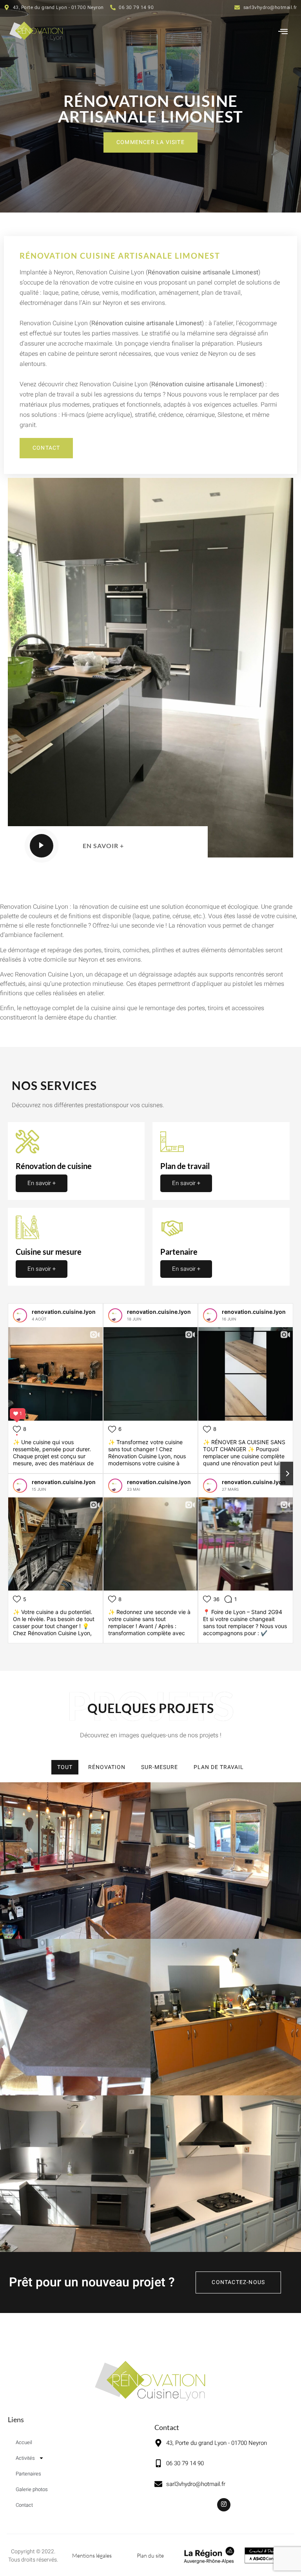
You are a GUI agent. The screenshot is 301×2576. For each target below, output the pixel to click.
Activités (25, 2458)
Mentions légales (92, 2555)
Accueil (24, 2442)
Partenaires (28, 2474)
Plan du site (150, 2555)
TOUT (65, 1767)
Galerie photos (32, 2489)
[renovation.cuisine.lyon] (20, 1315)
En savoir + (42, 1183)
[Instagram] (224, 2505)
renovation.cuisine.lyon (64, 1312)
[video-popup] (42, 846)
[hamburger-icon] (283, 32)
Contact (24, 2505)
